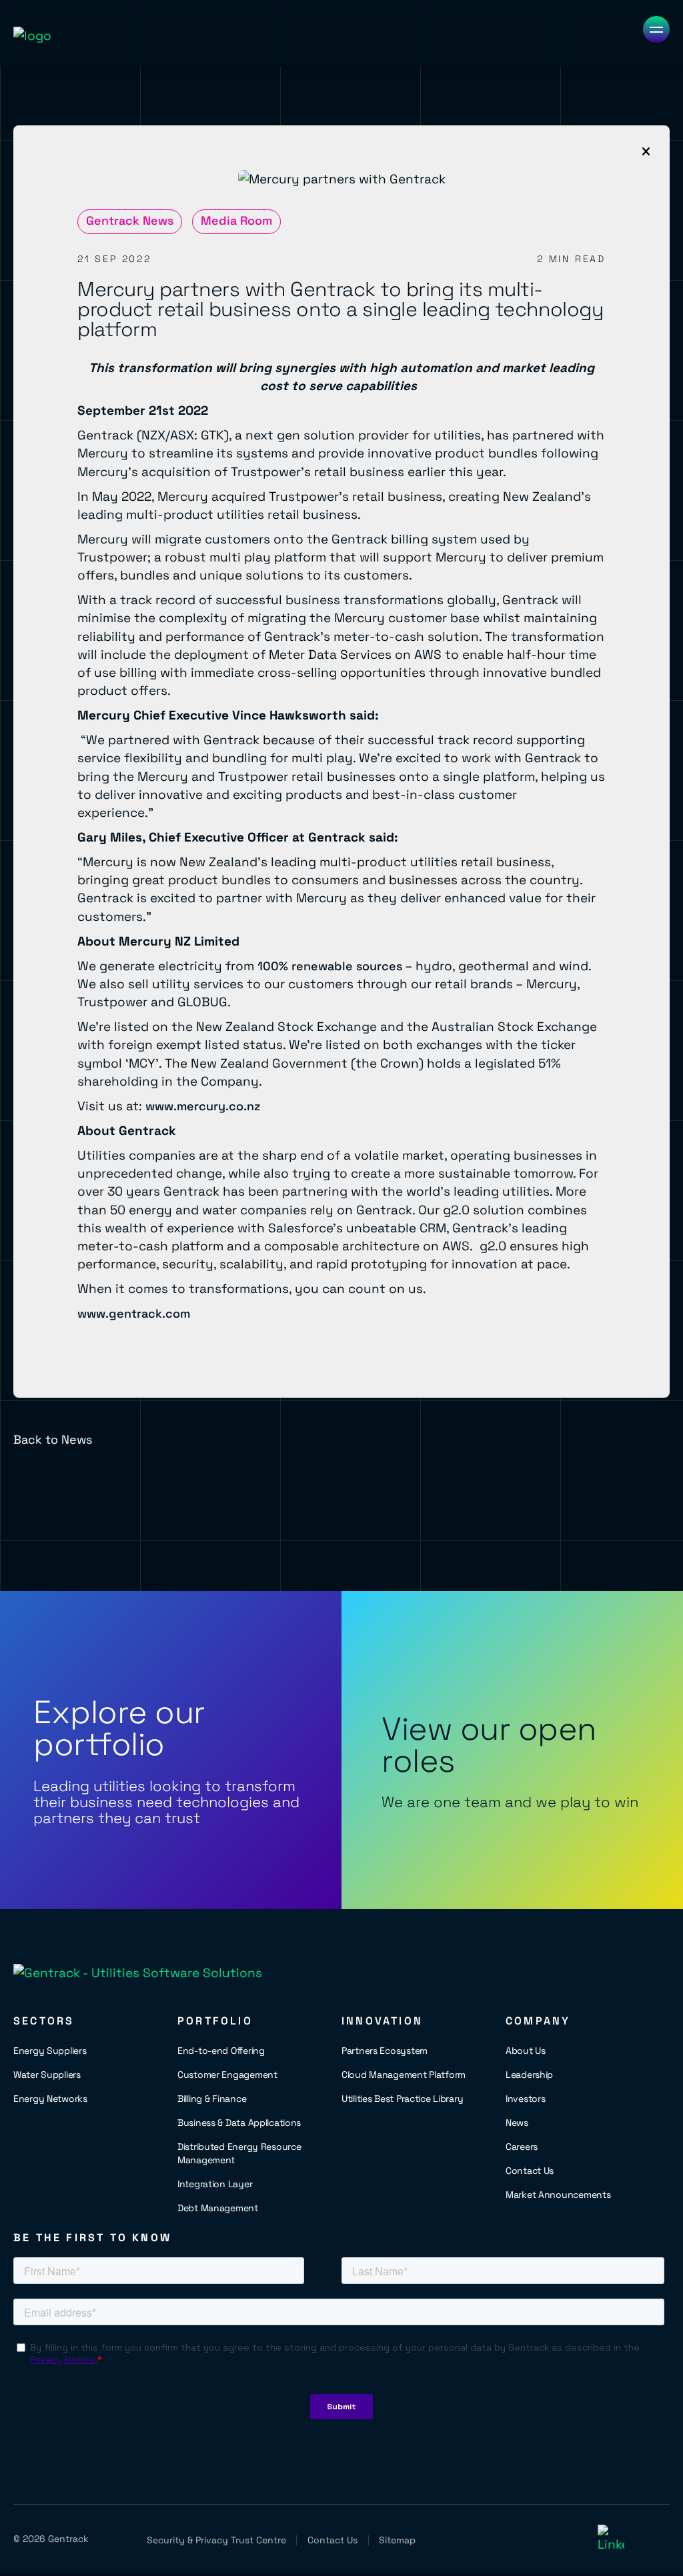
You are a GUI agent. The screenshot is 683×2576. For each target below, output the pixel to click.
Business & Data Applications (239, 2123)
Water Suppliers (47, 2075)
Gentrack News (130, 220)
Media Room (236, 220)
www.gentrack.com (134, 1313)
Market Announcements (558, 2195)
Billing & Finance (212, 2099)
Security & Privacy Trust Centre (216, 2540)
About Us (526, 2051)
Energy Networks (50, 2099)
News (517, 2123)
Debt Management (218, 2208)
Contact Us (530, 2171)
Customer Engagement (227, 2075)
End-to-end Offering (221, 2051)
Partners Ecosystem (385, 2051)
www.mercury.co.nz (203, 1106)
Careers (522, 2147)
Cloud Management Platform (404, 2075)
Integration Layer (215, 2184)
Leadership (529, 2075)
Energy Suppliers (50, 2051)
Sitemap (397, 2540)
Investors (525, 2099)
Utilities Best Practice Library (402, 2099)
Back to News (53, 1439)
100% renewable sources (330, 966)
